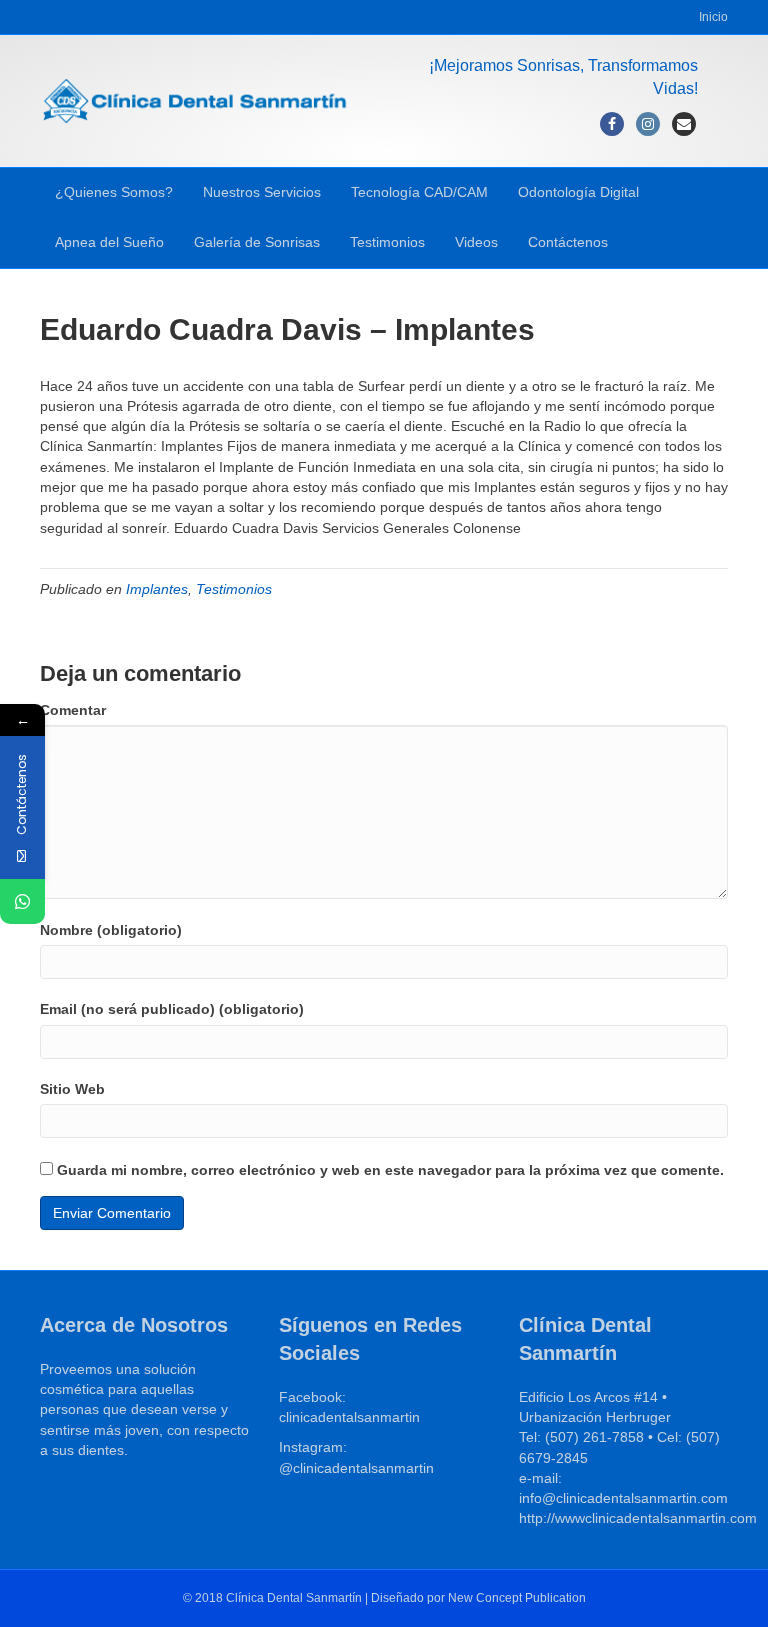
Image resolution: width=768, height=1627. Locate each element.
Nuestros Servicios (262, 192)
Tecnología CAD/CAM (419, 192)
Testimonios (387, 242)
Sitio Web (72, 1089)
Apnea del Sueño (109, 242)
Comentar (73, 710)
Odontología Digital (578, 192)
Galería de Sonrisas (257, 242)
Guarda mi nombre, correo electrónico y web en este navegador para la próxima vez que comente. (390, 1170)
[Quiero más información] (22, 901)
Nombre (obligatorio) (111, 930)
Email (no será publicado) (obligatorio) (172, 1009)
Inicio (713, 17)
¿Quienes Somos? (114, 192)
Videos (476, 242)
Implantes (157, 589)
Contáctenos (568, 242)
